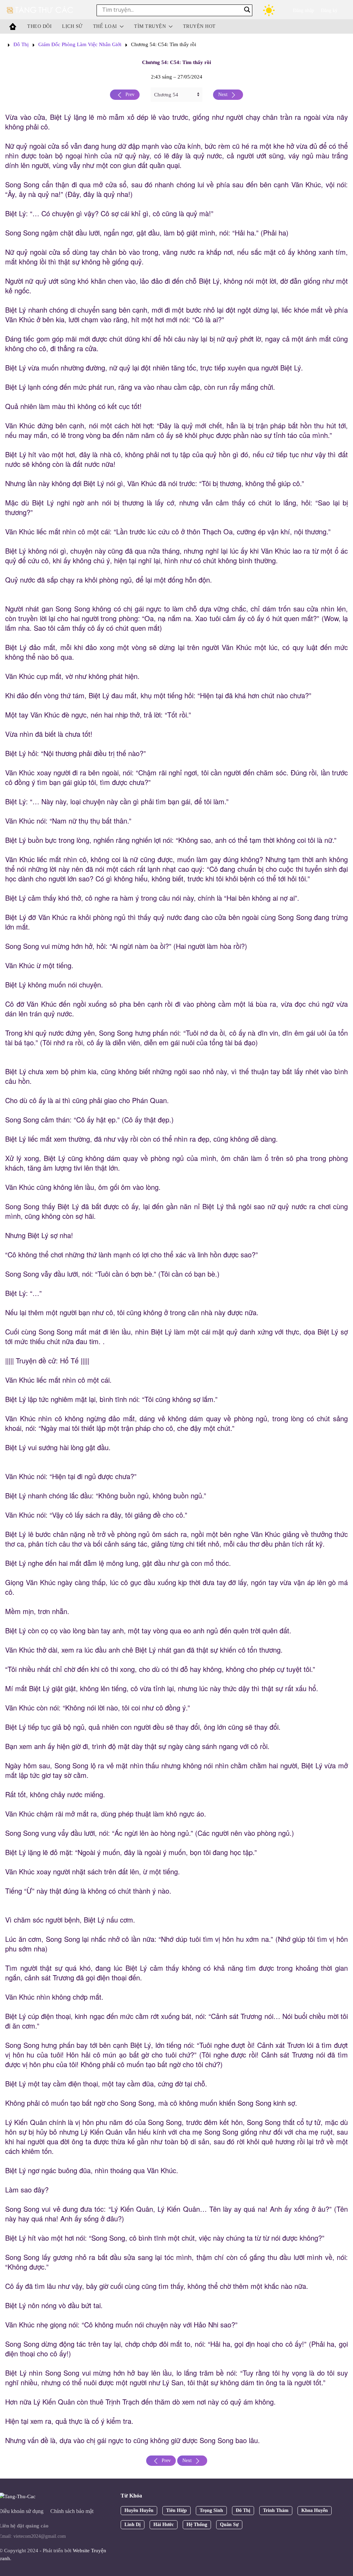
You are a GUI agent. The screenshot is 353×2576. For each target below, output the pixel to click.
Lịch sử (72, 26)
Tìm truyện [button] (150, 26)
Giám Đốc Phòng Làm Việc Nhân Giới (80, 44)
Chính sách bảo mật (72, 2511)
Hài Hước (164, 2525)
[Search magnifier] (247, 10)
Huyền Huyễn (139, 2510)
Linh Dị (133, 2525)
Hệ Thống (197, 2525)
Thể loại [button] (105, 26)
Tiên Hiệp (176, 2510)
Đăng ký (329, 11)
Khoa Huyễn (315, 2510)
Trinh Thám (276, 2510)
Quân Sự (229, 2525)
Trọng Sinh (211, 2510)
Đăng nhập (304, 11)
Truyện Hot (199, 26)
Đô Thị (21, 44)
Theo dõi (39, 26)
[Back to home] (41, 10)
